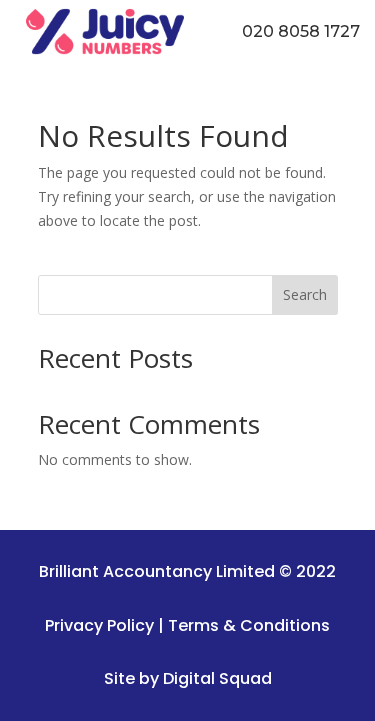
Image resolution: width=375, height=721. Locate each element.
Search (305, 294)
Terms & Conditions (249, 625)
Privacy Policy (99, 625)
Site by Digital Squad (188, 678)
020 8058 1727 (301, 31)
